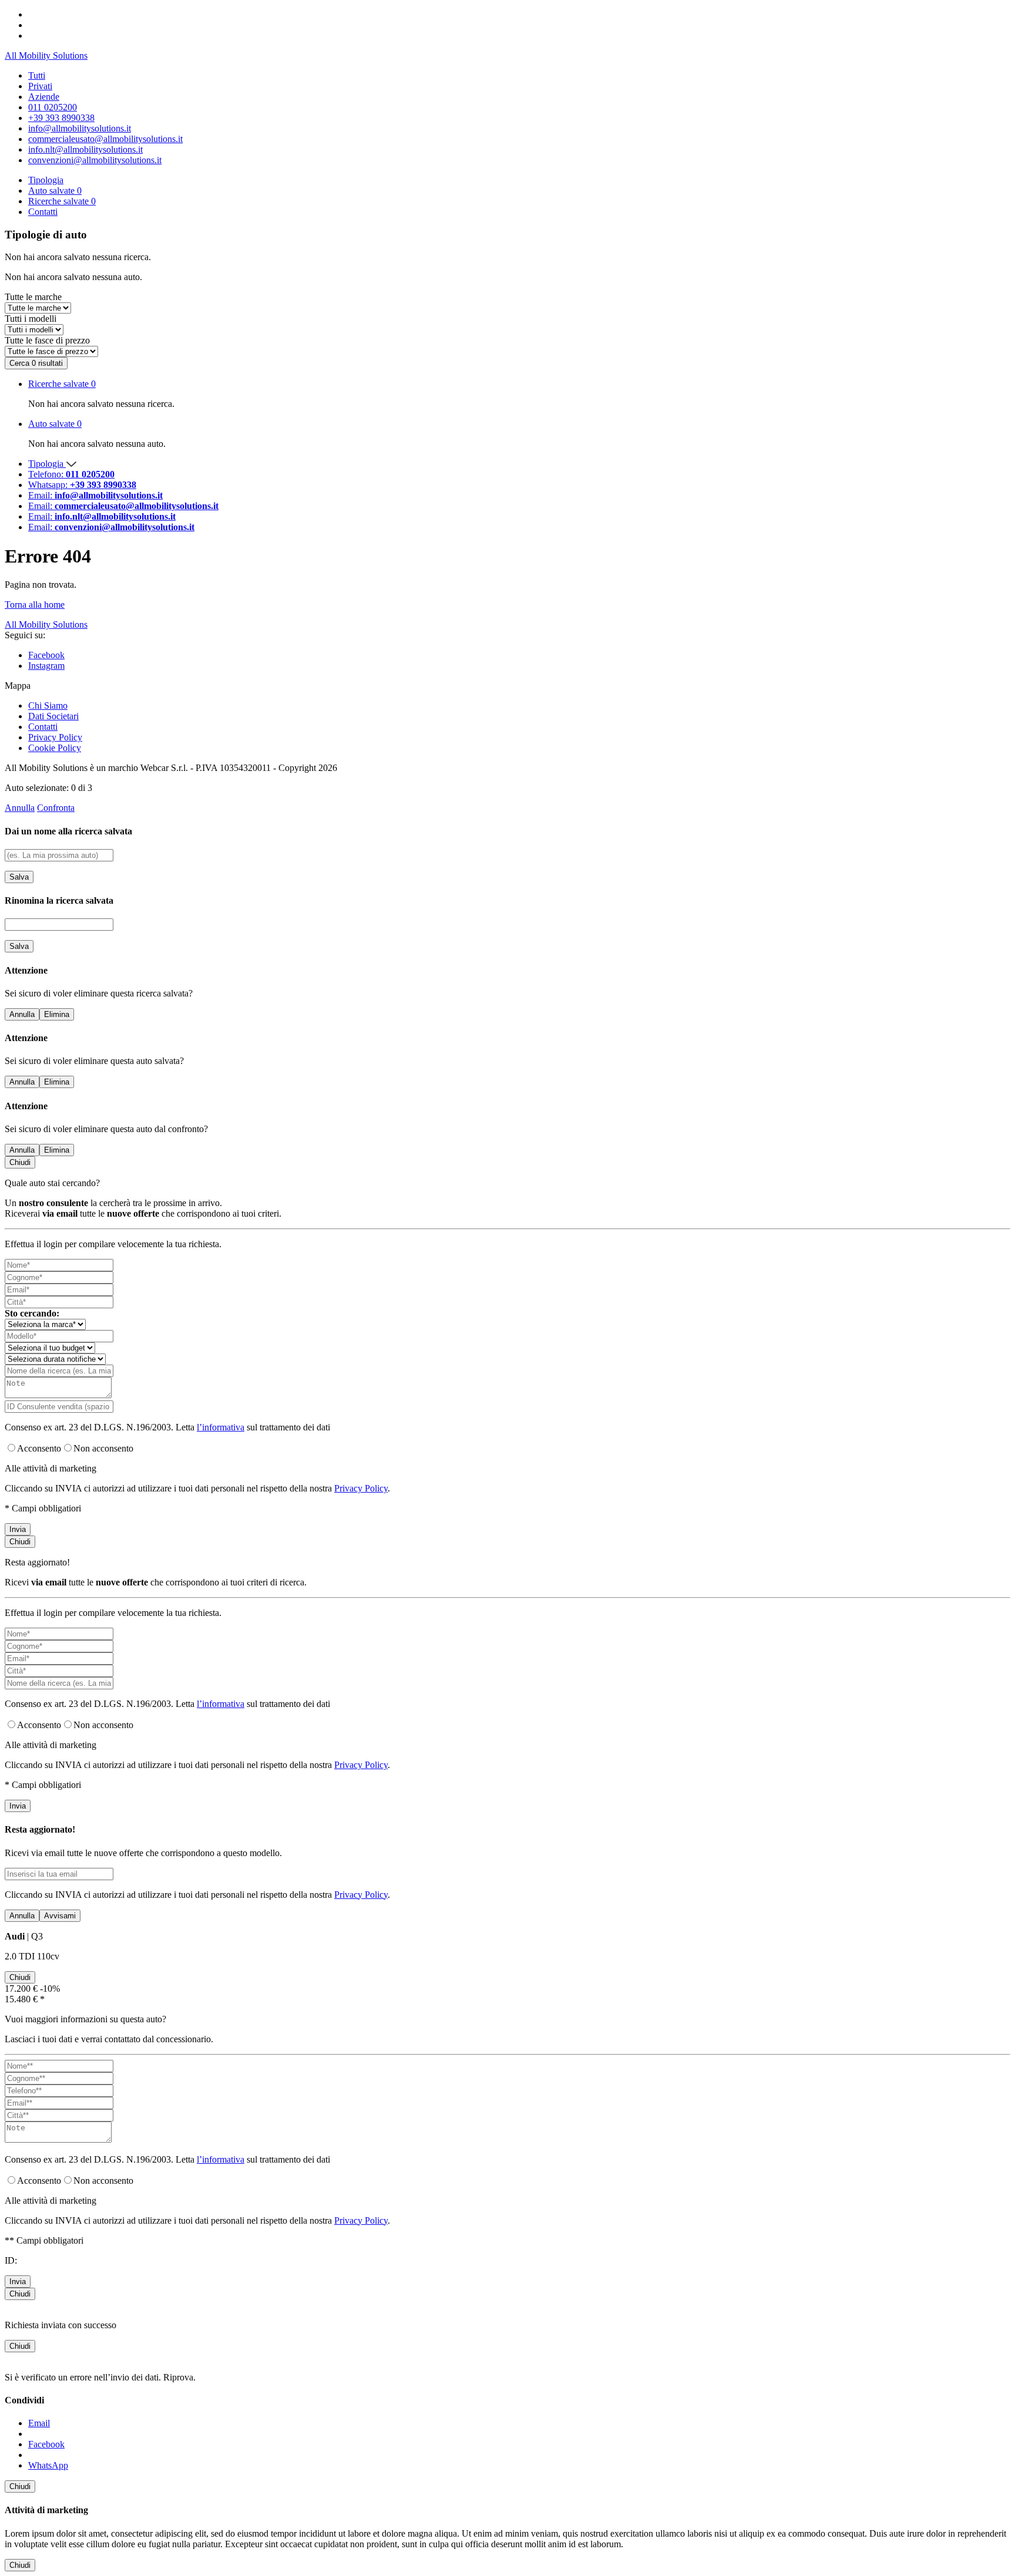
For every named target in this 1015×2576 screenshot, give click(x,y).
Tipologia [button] (46, 180)
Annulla (20, 808)
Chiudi (20, 1162)
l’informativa (221, 1427)
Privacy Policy (55, 737)
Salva (19, 877)
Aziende (44, 97)
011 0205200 (53, 107)
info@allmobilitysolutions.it (80, 128)
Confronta (56, 808)
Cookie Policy (55, 748)
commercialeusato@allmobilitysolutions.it (105, 139)
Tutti (37, 75)
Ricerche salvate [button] (62, 201)
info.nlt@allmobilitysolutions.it (85, 149)
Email (39, 2423)
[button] (519, 384)
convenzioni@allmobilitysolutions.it (95, 160)
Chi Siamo (48, 706)
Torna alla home (35, 605)
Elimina (57, 1014)
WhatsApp (48, 2465)
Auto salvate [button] (55, 191)
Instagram (46, 666)
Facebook (46, 655)
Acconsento (39, 1448)
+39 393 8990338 (61, 118)
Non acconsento (103, 1448)
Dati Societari (53, 716)
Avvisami (60, 1916)
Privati (40, 86)
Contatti (43, 212)
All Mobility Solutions (46, 55)
